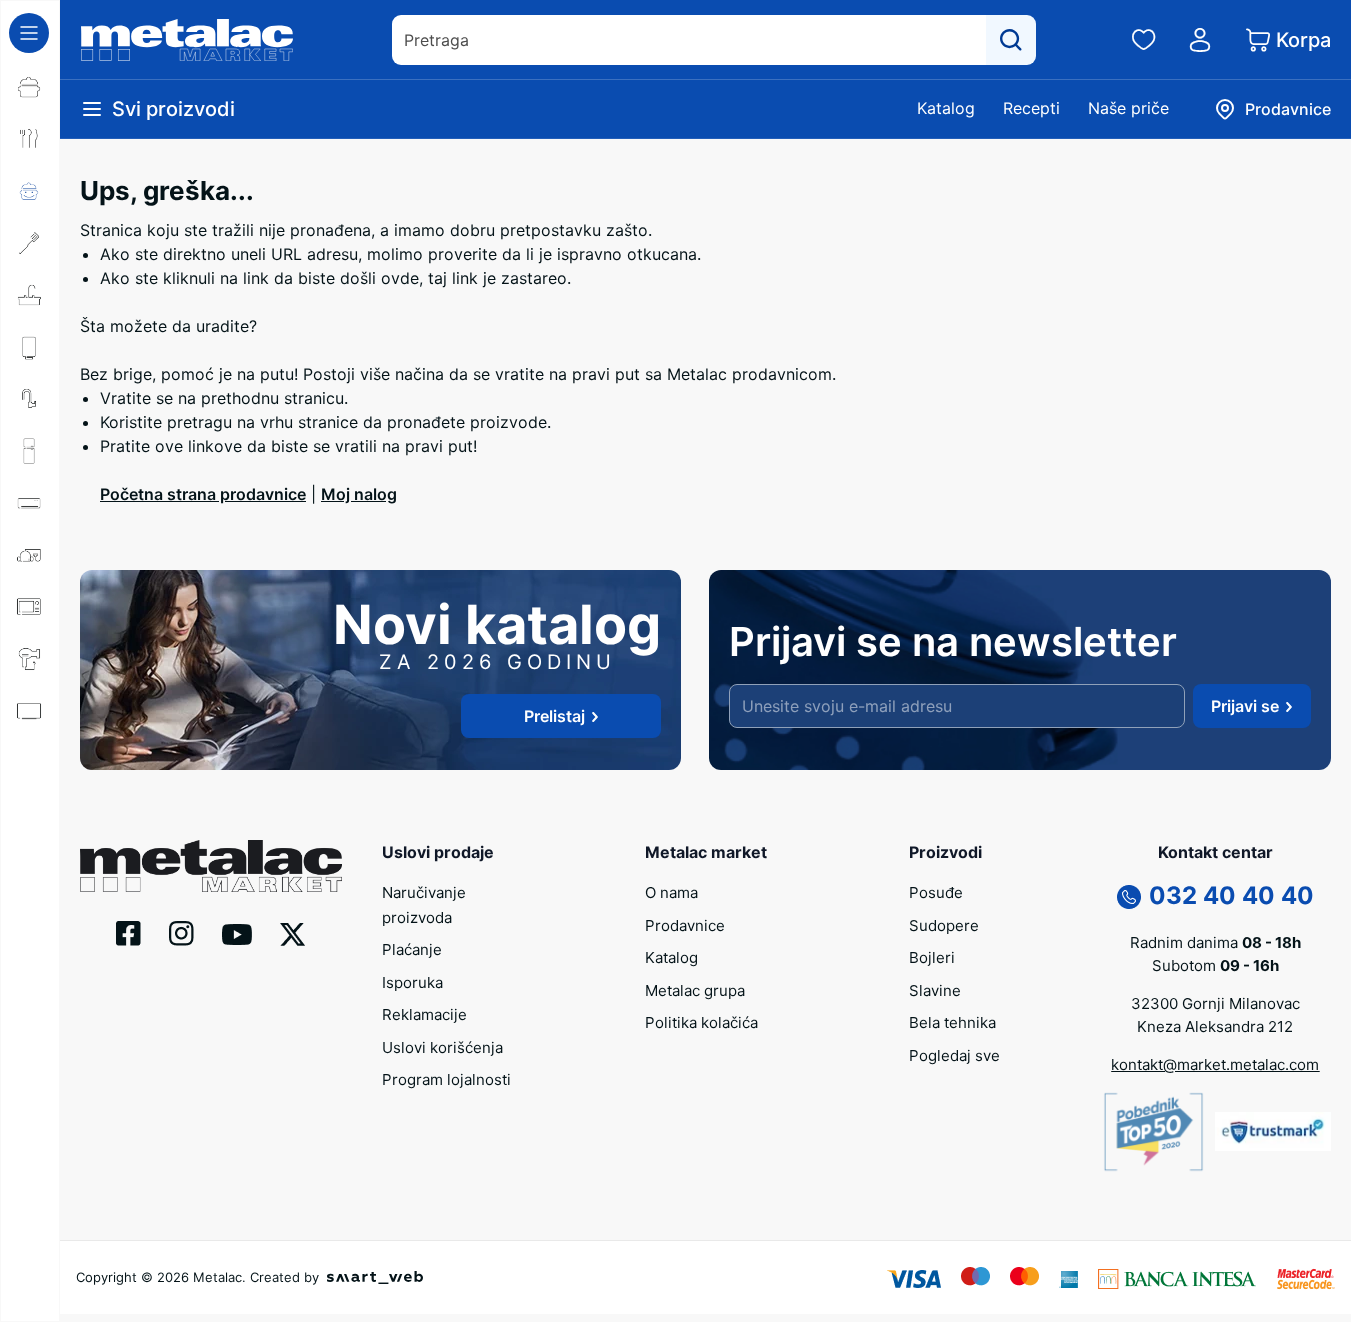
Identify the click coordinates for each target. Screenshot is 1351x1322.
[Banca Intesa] (1177, 1277)
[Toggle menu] (29, 33)
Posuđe (936, 892)
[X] (293, 933)
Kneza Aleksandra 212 (1215, 1026)
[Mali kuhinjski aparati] (30, 607)
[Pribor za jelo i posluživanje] (30, 139)
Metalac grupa (695, 990)
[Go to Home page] (187, 40)
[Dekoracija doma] (30, 867)
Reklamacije (424, 1014)
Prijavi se (1245, 706)
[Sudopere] (30, 295)
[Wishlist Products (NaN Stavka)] (1144, 40)
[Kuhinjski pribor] (30, 243)
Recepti (1031, 108)
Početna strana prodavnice (203, 494)
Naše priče (1128, 108)
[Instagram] (181, 932)
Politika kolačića (701, 1022)
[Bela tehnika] (30, 451)
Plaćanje (412, 949)
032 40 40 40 (1231, 895)
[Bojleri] (30, 347)
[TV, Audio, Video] (30, 711)
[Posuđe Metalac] (30, 87)
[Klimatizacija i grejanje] (30, 503)
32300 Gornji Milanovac (1215, 1003)
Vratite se (136, 398)
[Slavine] (30, 399)
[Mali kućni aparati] (30, 555)
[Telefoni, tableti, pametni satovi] (30, 763)
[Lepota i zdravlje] (30, 659)
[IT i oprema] (30, 815)
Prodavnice (685, 925)
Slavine (935, 990)
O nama (671, 892)
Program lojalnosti (446, 1079)
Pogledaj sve (954, 1055)
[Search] (1011, 40)
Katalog (946, 108)
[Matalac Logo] (211, 864)
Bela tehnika (952, 1022)
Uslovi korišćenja (442, 1047)
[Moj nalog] (1200, 40)
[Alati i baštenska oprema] (30, 919)
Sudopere (944, 925)
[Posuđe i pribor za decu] (30, 191)
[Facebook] (128, 932)
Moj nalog (359, 494)
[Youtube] (237, 933)
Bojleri (932, 957)
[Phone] (1129, 895)
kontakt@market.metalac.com (1215, 1064)
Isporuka (412, 982)
